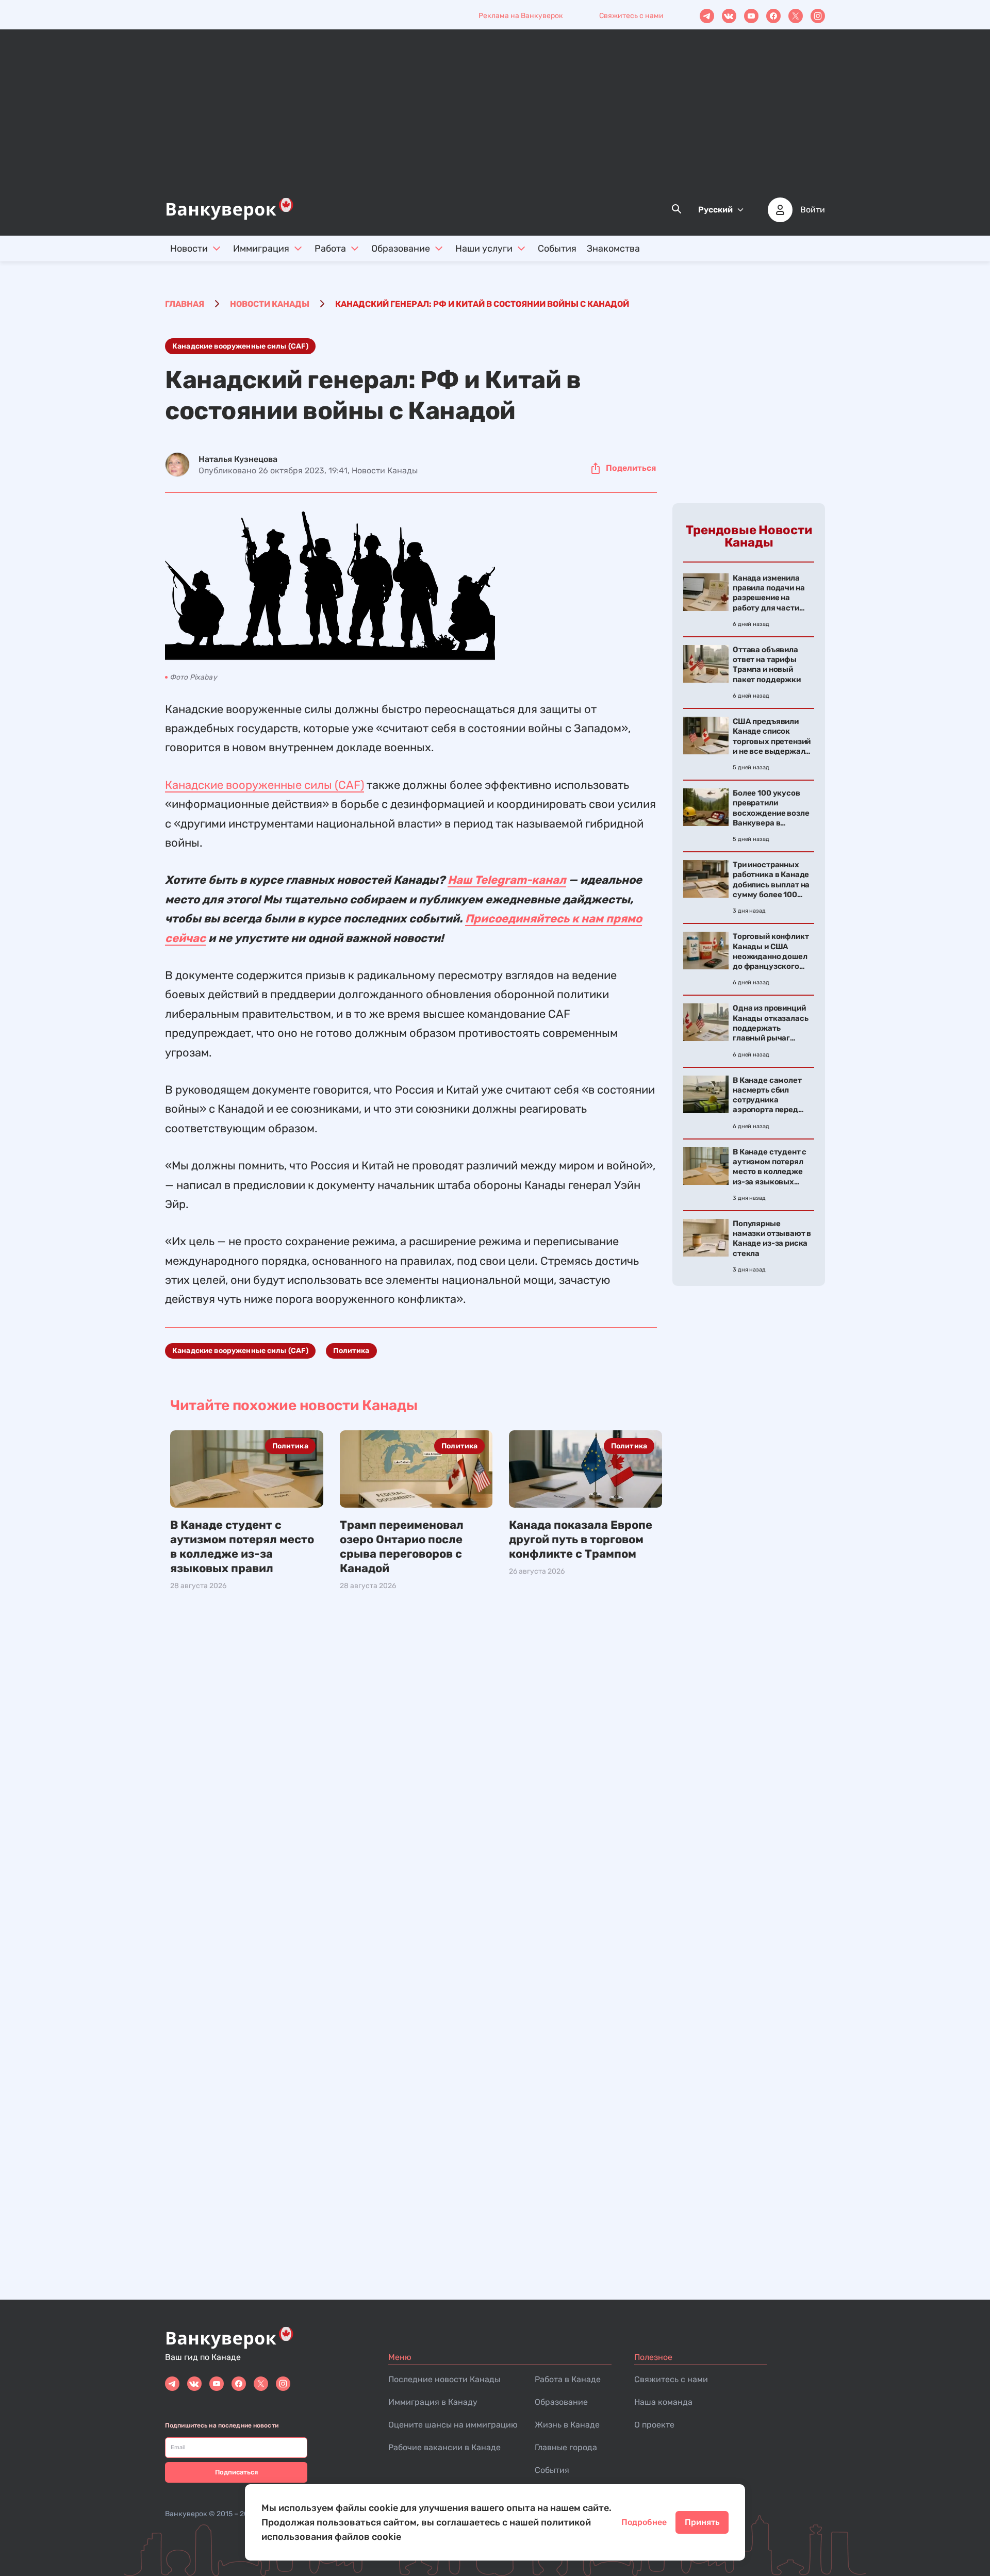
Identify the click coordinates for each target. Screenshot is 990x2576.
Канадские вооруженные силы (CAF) (240, 346)
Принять (702, 2522)
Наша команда (663, 2402)
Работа (330, 249)
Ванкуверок (186, 2514)
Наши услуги (484, 249)
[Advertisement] (495, 119)
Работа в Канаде (568, 2379)
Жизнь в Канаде (567, 2425)
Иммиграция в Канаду (433, 2402)
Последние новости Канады (444, 2379)
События (557, 249)
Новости (189, 249)
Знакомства (613, 249)
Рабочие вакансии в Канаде (444, 2447)
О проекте (654, 2425)
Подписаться (236, 2472)
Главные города (566, 2447)
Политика (351, 1351)
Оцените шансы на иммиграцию (453, 2425)
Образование (401, 249)
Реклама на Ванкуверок (521, 16)
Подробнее (644, 2522)
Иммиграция (261, 249)
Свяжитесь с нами (631, 16)
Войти (813, 210)
